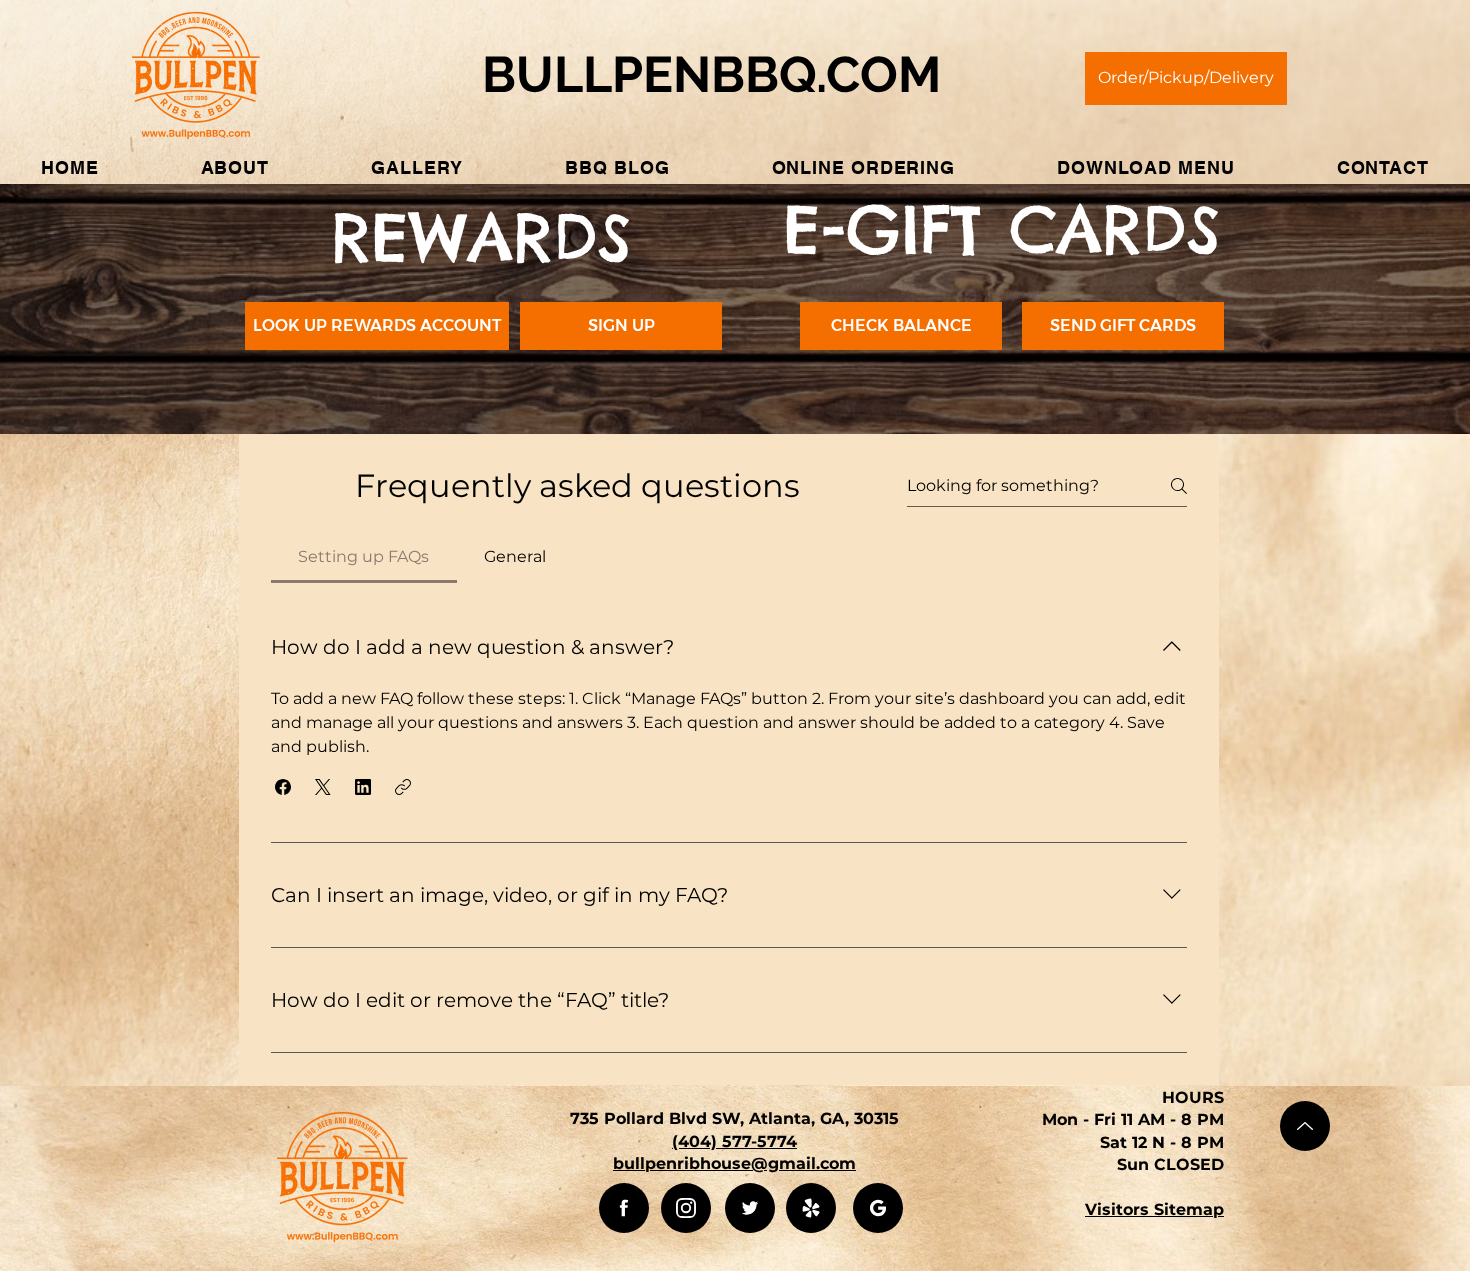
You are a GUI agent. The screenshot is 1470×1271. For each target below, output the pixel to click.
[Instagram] (686, 1208)
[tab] (364, 557)
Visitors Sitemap (1154, 1209)
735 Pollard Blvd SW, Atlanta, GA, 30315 (734, 1118)
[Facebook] (624, 1208)
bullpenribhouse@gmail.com (734, 1163)
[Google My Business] (878, 1208)
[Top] (1305, 1126)
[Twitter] (750, 1208)
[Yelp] (811, 1208)
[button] (235, 167)
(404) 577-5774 (734, 1141)
